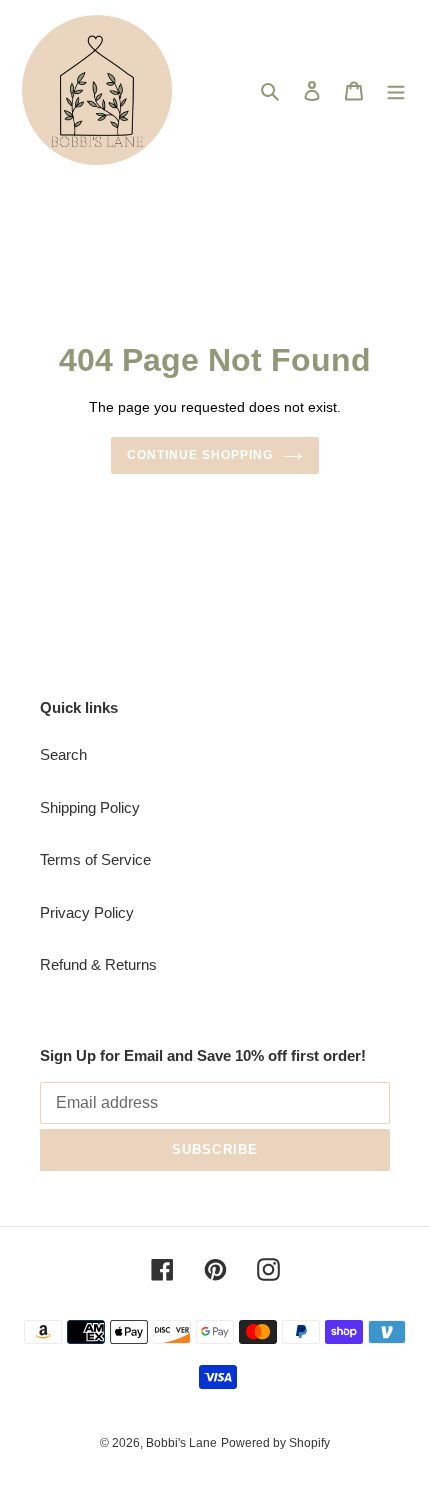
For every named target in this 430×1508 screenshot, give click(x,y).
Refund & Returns (98, 964)
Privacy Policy (87, 912)
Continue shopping (200, 455)
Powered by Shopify (275, 1443)
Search (63, 754)
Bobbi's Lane (181, 1443)
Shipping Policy (90, 807)
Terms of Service (95, 859)
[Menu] (396, 90)
